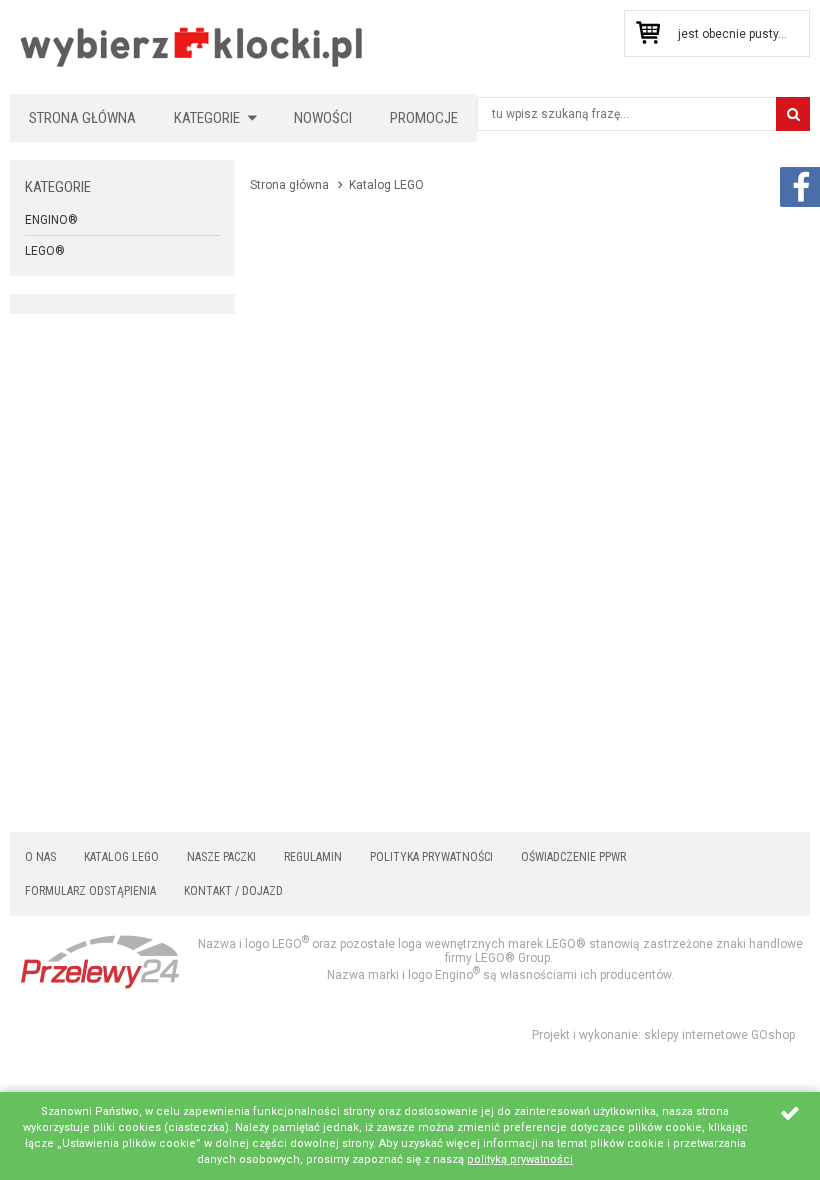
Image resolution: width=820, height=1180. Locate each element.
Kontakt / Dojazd (233, 891)
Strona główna (82, 118)
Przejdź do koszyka (647, 33)
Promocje (424, 118)
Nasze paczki (221, 857)
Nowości (323, 118)
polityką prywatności (520, 1159)
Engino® (51, 220)
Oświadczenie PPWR (573, 857)
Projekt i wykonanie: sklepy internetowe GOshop (663, 1035)
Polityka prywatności (431, 857)
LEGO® (45, 251)
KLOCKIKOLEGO (192, 46)
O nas (40, 857)
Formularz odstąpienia (90, 891)
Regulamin (313, 857)
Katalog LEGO (121, 857)
